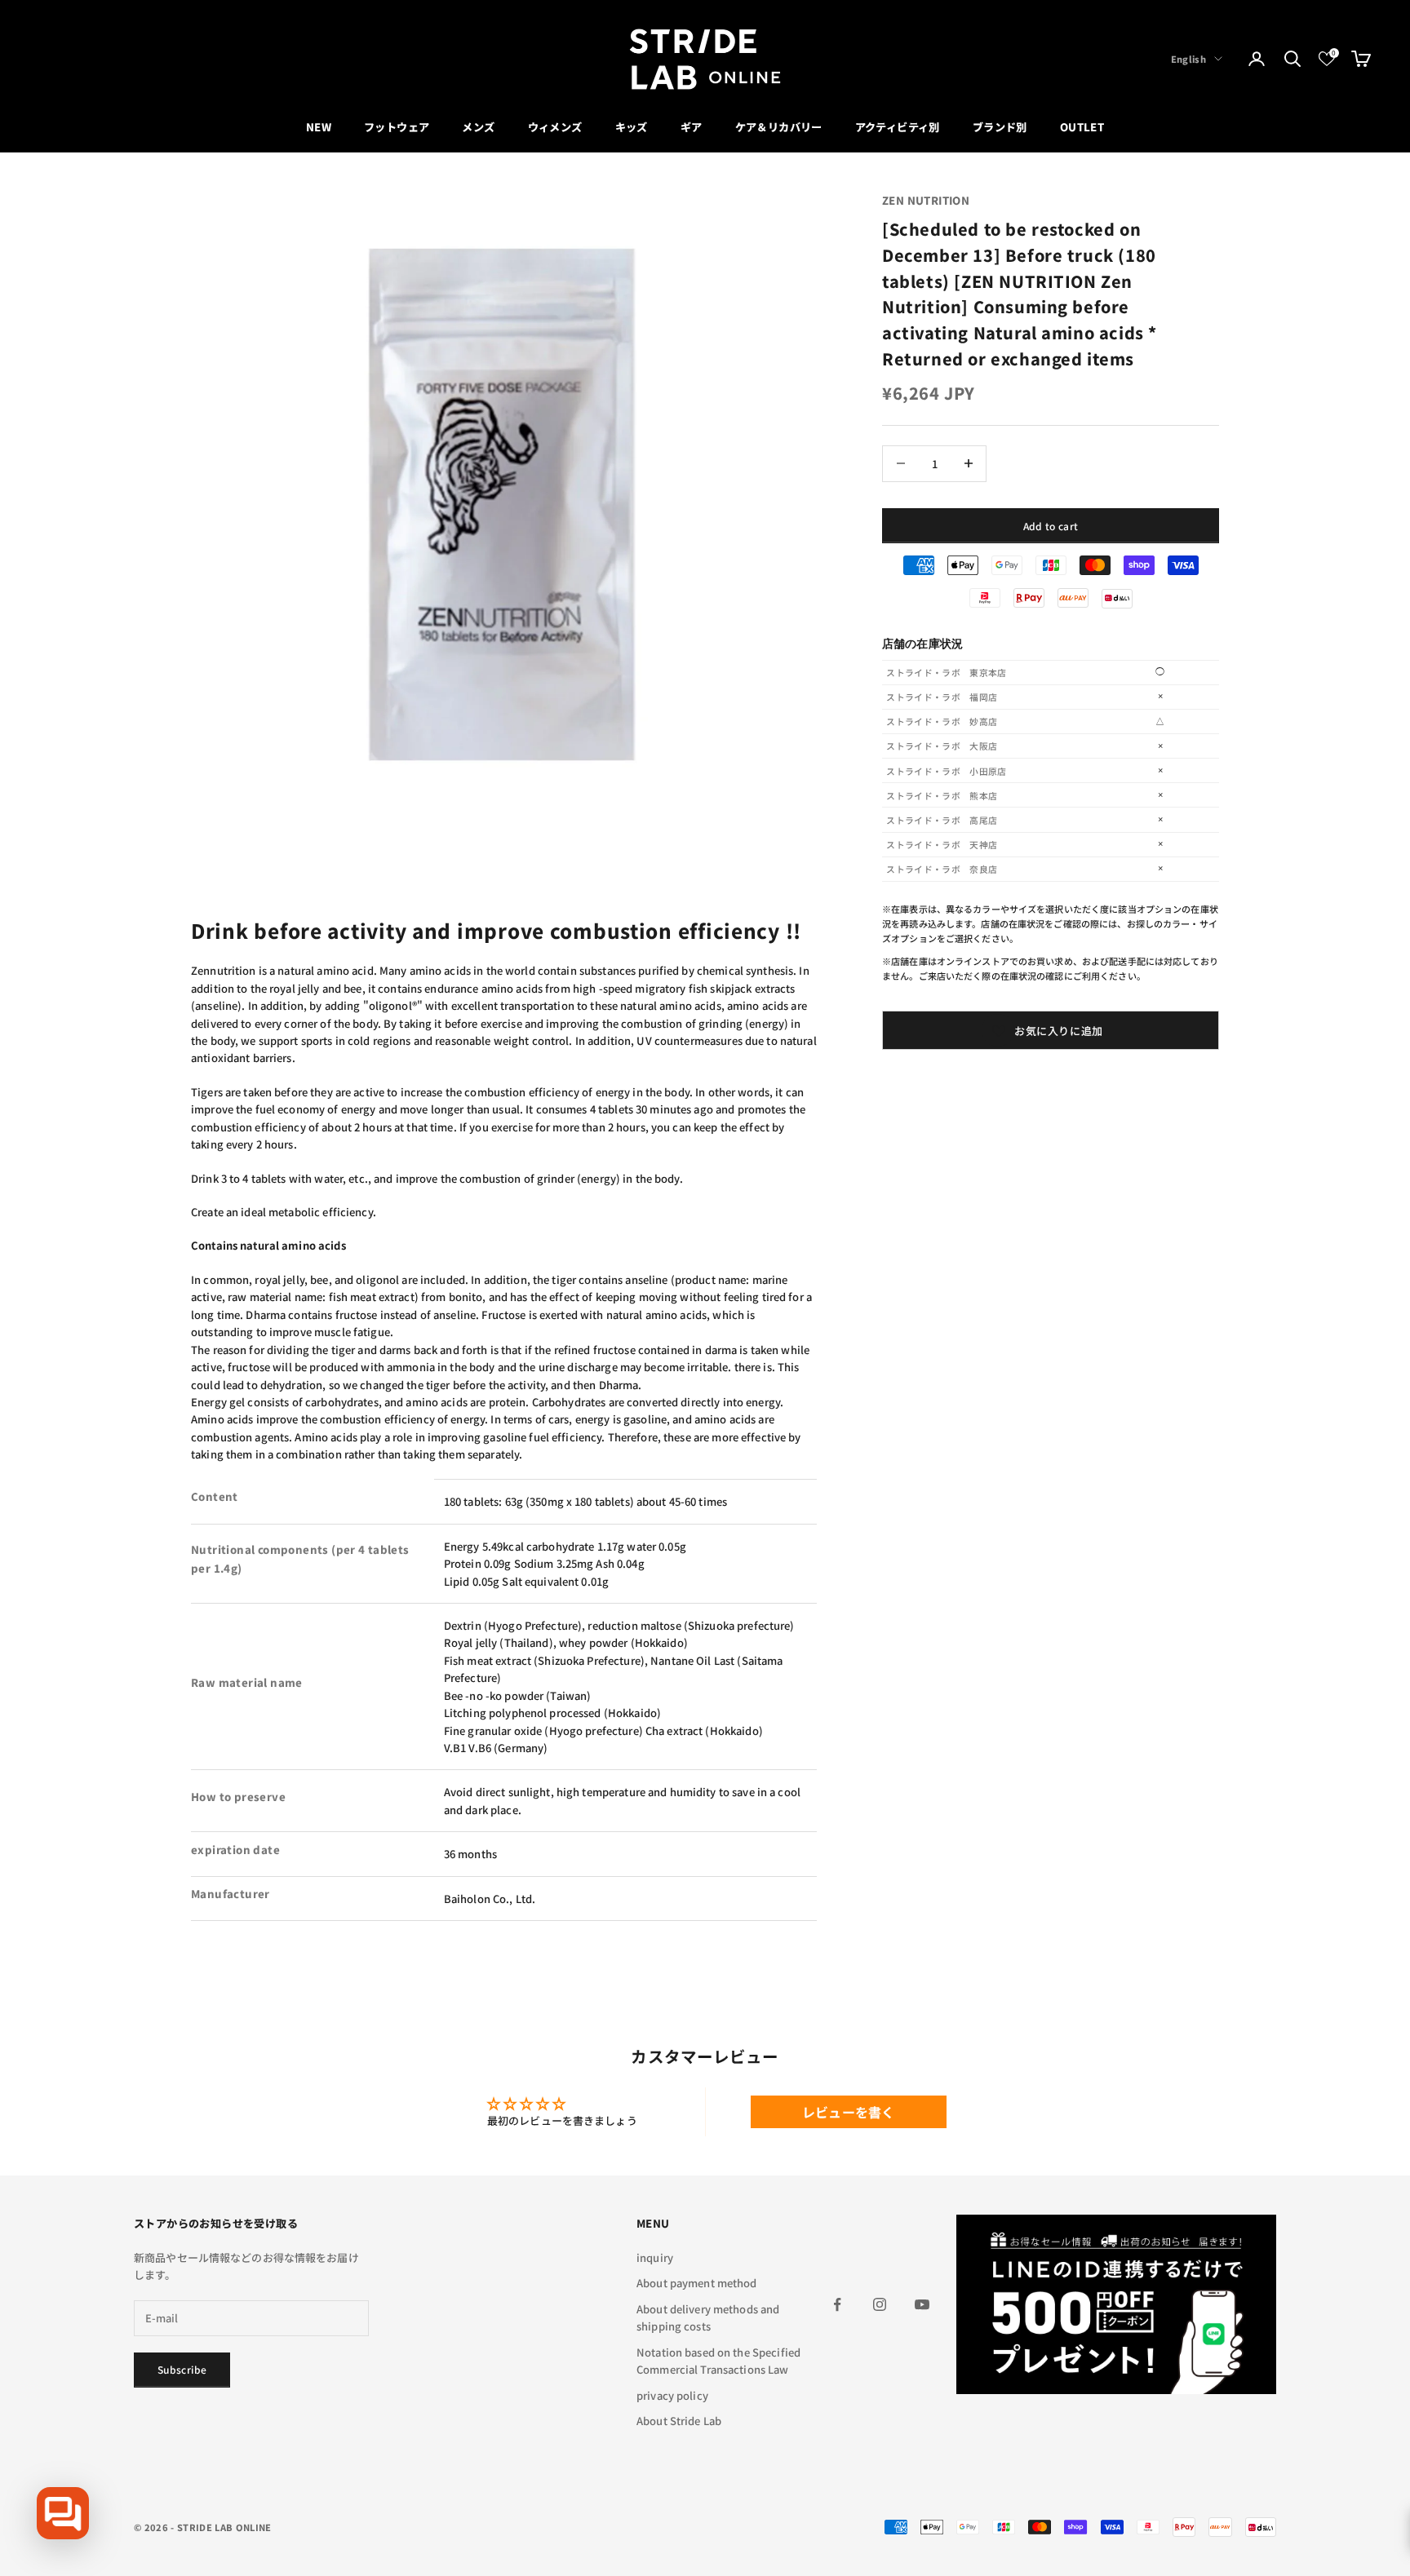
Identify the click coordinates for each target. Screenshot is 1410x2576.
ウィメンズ (555, 127)
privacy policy (672, 2395)
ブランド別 (1000, 127)
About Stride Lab (679, 2421)
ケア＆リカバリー (779, 127)
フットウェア (397, 127)
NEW (319, 127)
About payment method (697, 2283)
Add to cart (1051, 525)
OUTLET (1082, 127)
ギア (692, 127)
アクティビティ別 (898, 127)
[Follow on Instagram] (880, 2304)
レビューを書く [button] (848, 2112)
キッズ (632, 127)
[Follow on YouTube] (922, 2304)
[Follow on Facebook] (837, 2304)
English (1188, 59)
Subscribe (182, 2369)
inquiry (655, 2257)
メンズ (478, 127)
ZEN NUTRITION (926, 200)
